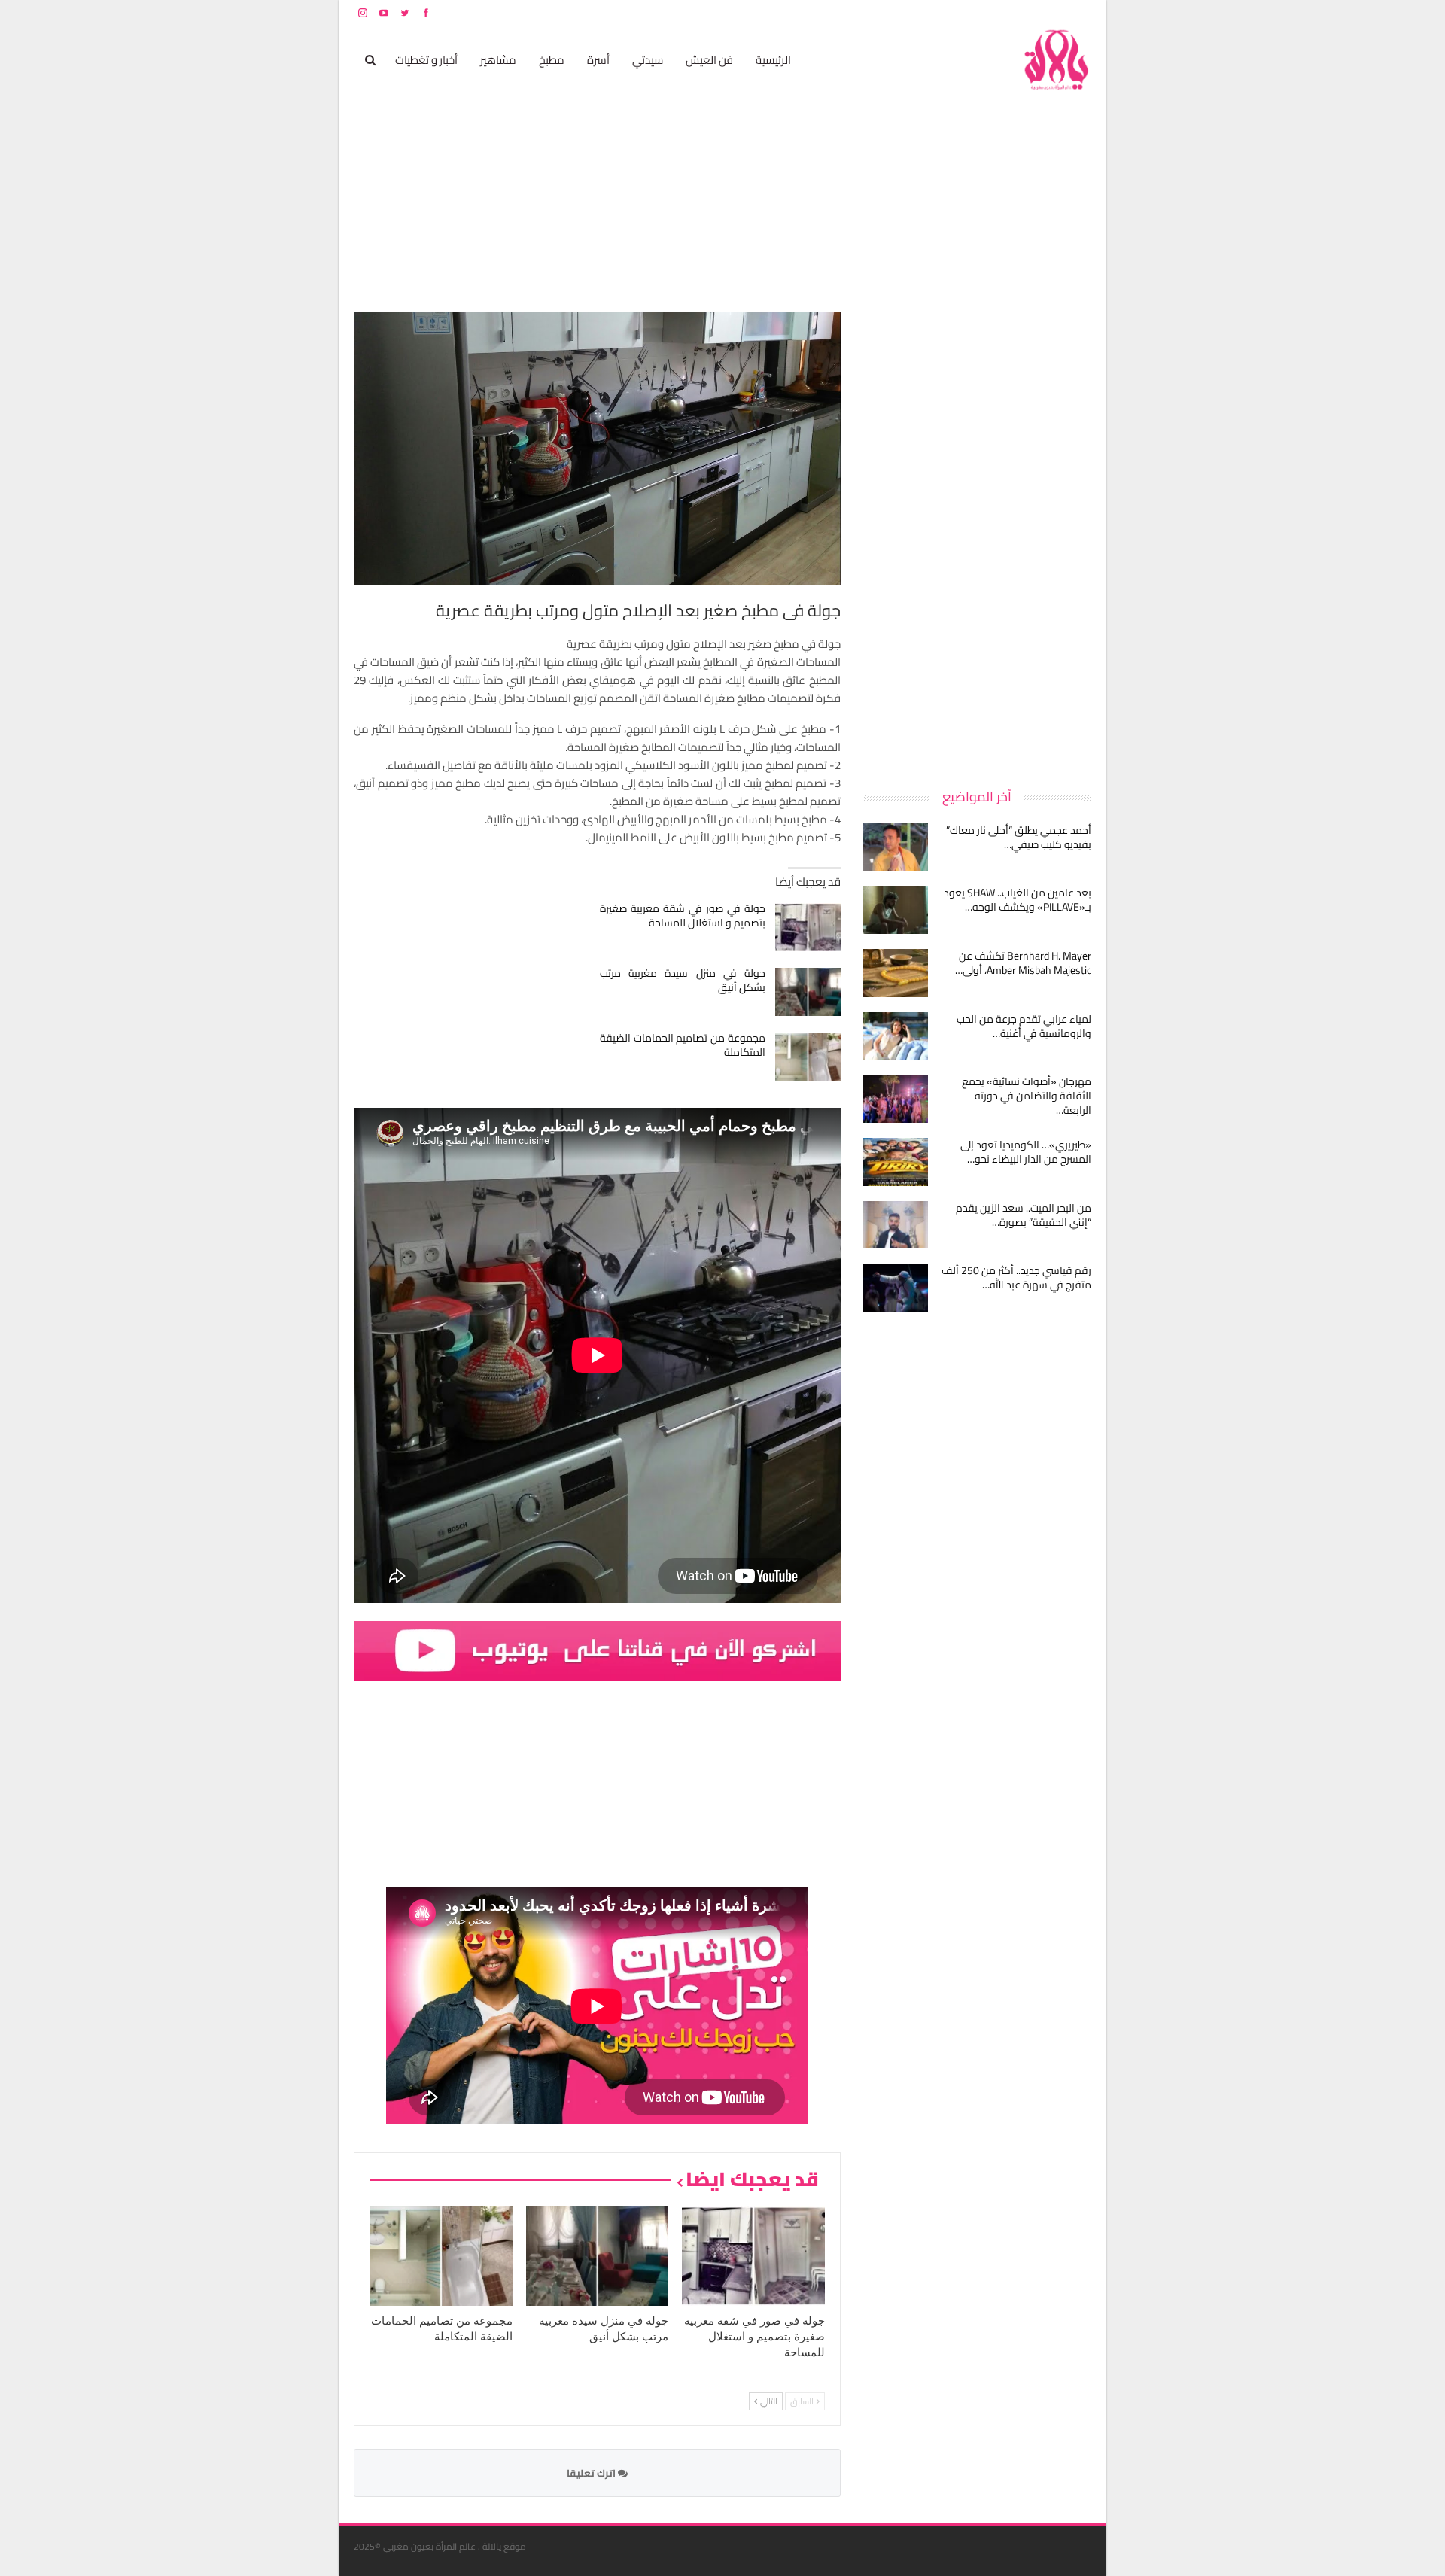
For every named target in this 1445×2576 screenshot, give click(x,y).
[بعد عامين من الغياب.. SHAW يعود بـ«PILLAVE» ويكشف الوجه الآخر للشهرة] (896, 910)
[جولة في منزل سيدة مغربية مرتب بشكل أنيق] (808, 992)
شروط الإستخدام (947, 12)
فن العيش (709, 60)
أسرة (598, 60)
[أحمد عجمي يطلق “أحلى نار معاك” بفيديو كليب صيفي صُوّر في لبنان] (896, 847)
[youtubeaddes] (597, 1650)
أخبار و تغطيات (426, 60)
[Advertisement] (978, 537)
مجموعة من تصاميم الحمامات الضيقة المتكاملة (683, 1045)
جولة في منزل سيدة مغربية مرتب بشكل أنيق (683, 980)
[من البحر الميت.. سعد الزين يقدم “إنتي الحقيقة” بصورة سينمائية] (896, 1225)
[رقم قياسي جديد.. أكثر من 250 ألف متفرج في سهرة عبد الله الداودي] (896, 1288)
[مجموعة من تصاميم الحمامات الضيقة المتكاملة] (808, 1057)
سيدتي (648, 60)
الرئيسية (773, 60)
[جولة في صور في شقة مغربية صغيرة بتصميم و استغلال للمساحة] (808, 927)
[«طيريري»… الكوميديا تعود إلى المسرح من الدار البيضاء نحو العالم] (896, 1162)
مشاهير (498, 60)
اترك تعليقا (592, 2473)
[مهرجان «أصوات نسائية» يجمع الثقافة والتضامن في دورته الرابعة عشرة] (896, 1099)
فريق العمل (1038, 12)
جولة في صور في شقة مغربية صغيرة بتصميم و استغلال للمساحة (683, 915)
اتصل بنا (995, 12)
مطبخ (552, 60)
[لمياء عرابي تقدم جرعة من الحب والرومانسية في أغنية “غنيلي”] (896, 1036)
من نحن (1080, 12)
